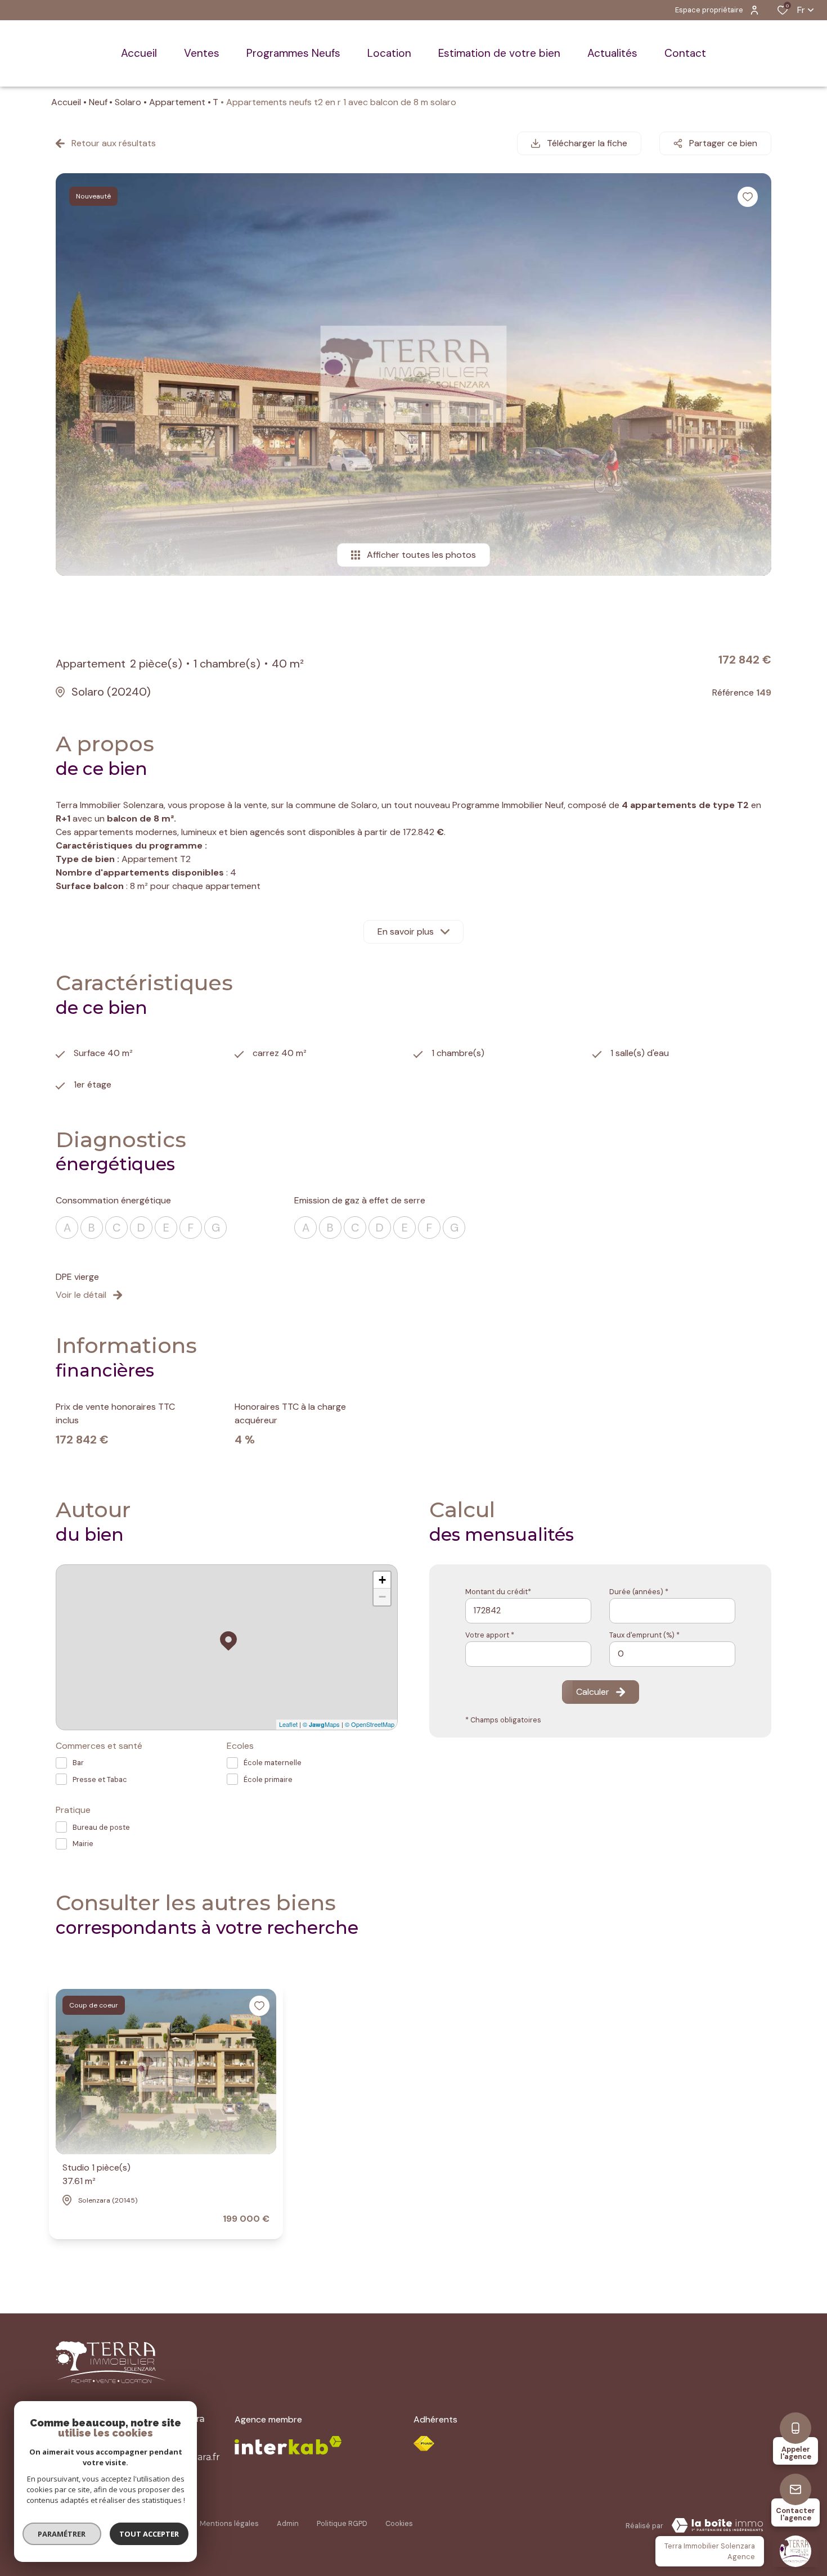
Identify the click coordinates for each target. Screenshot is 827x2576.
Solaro (128, 102)
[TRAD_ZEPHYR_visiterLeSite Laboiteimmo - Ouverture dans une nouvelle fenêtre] (717, 2525)
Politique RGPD (342, 2523)
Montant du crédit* (498, 1592)
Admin (288, 2523)
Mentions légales (229, 2523)
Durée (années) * (639, 1592)
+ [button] (382, 1580)
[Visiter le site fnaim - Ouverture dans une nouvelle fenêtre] (424, 2444)
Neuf (98, 102)
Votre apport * (490, 1635)
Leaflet (288, 1724)
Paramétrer (62, 2534)
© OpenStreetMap (370, 1724)
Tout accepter (149, 2534)
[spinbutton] (672, 1654)
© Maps (321, 1724)
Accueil (66, 102)
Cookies (399, 2523)
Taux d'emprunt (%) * (644, 1635)
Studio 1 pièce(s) (96, 2174)
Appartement (177, 102)
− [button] (382, 1597)
